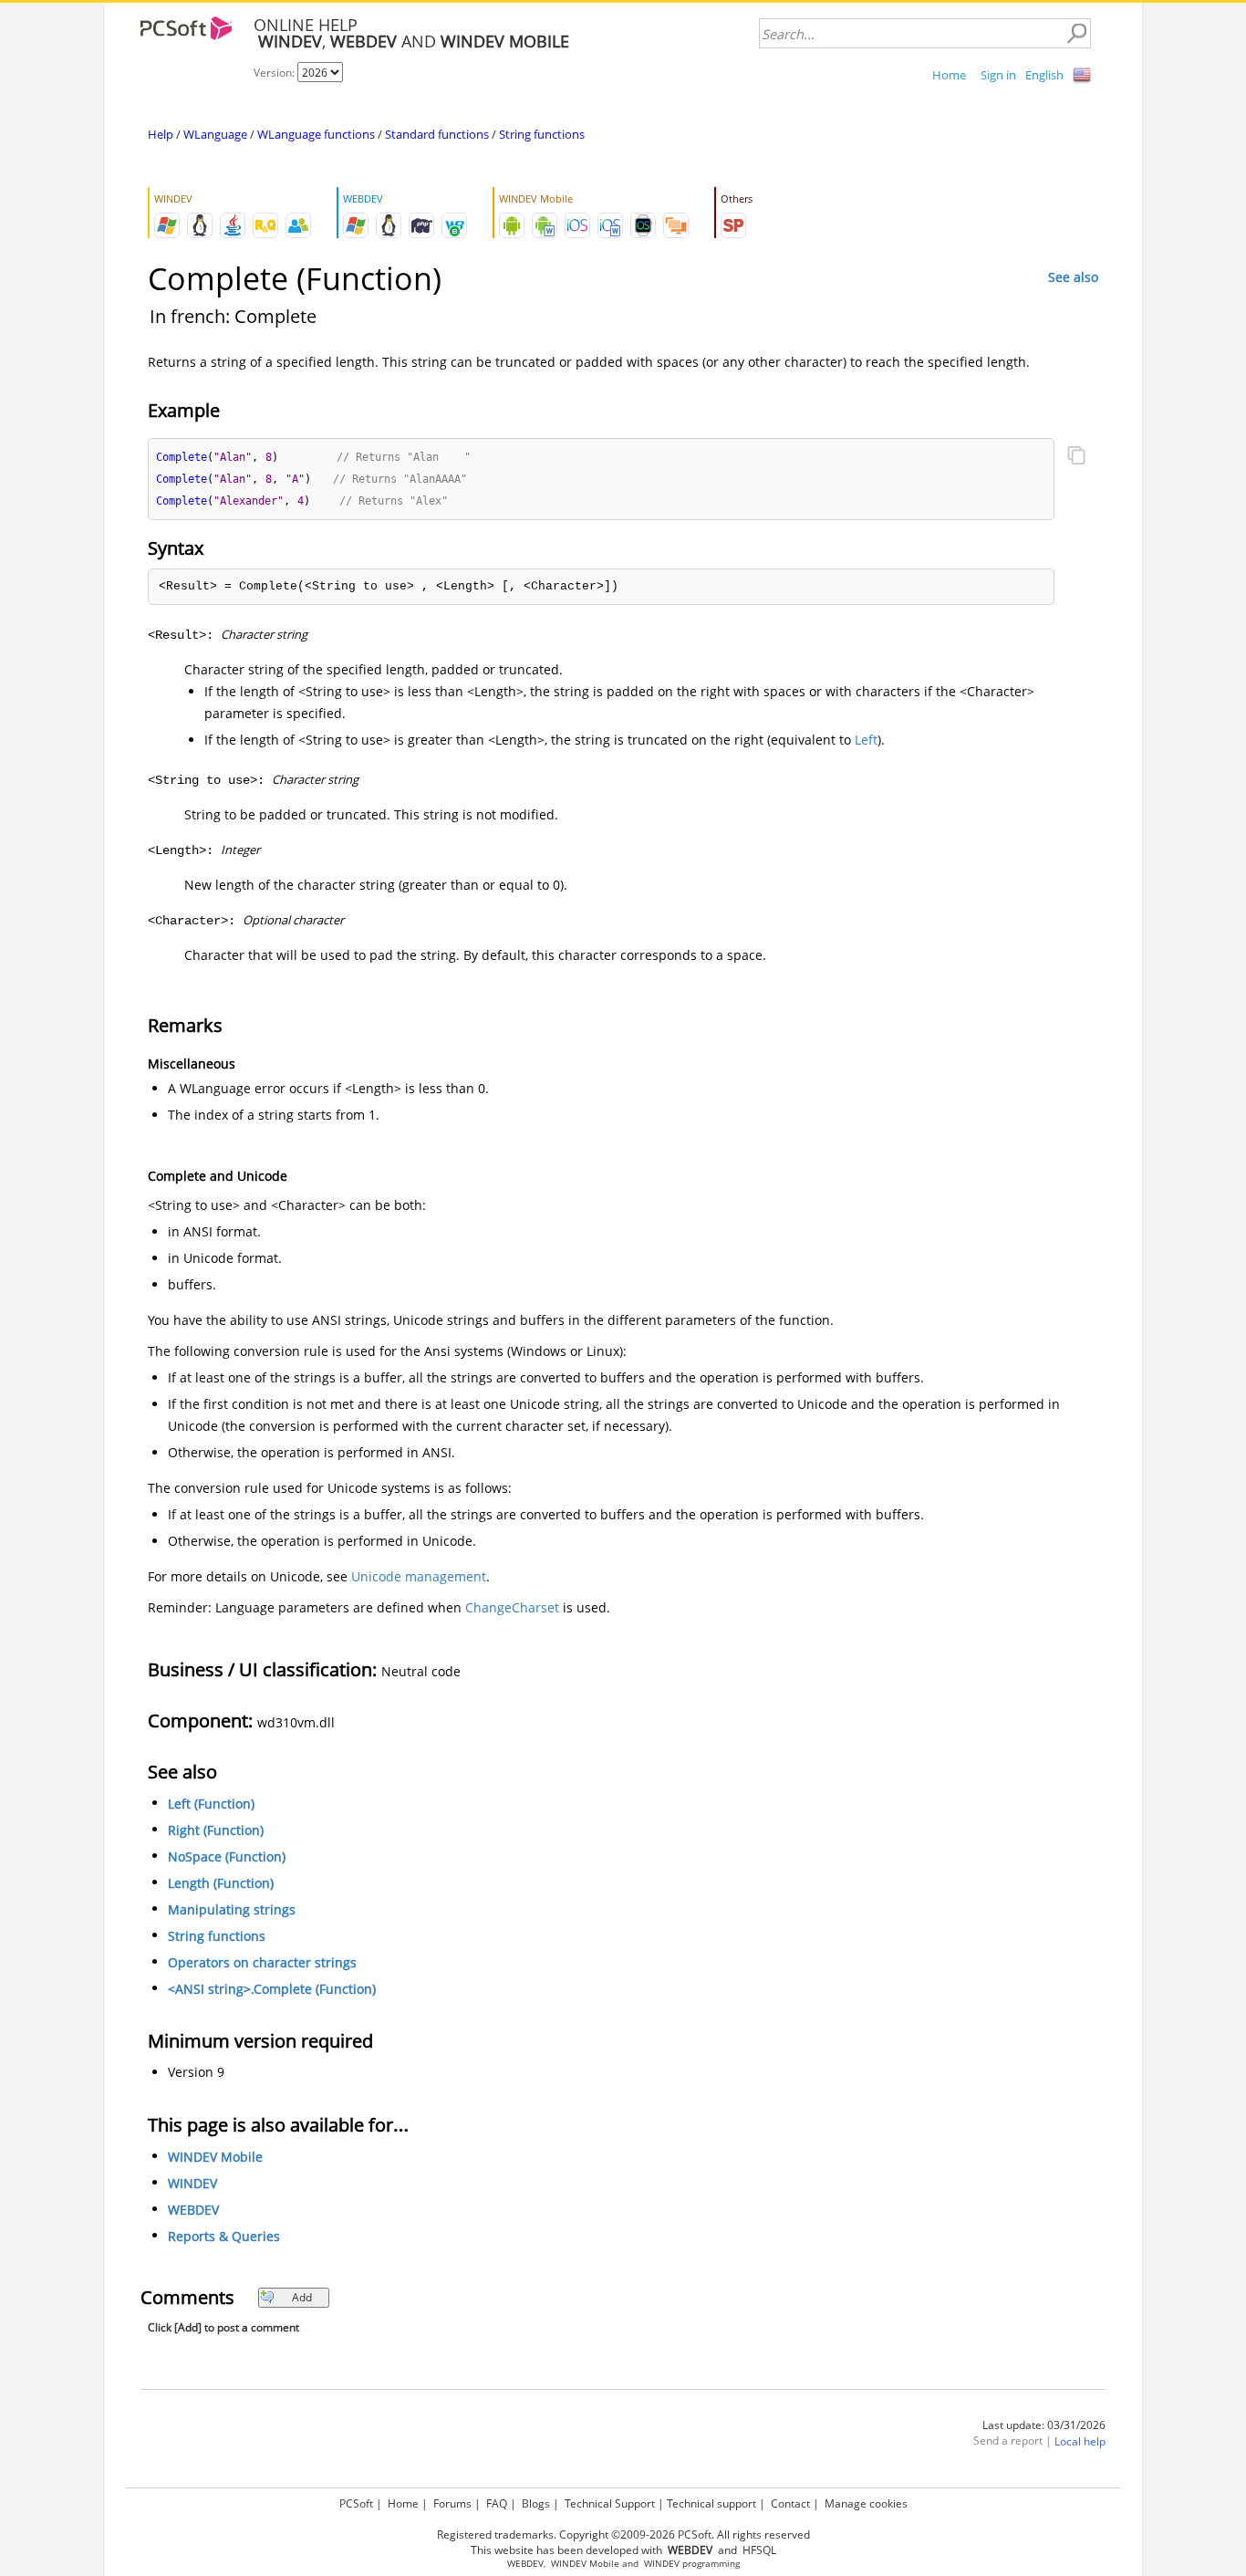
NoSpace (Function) (227, 1856)
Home (949, 75)
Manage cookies (866, 2503)
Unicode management (419, 1576)
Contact (790, 2503)
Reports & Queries (224, 2236)
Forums (452, 2503)
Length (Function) (221, 1883)
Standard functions (437, 134)
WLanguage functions (316, 134)
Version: (275, 73)
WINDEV (192, 2183)
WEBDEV (193, 2210)
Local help (1080, 2441)
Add (302, 2297)
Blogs (536, 2503)
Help (161, 134)
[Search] (1076, 34)
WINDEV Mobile (215, 2157)
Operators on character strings (262, 1962)
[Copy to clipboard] (1076, 457)
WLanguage (215, 134)
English (1044, 75)
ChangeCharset (512, 1607)
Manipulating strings (232, 1909)
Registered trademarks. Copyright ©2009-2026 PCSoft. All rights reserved (623, 2534)
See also (1073, 277)
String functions (542, 134)
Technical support (711, 2503)
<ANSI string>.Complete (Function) (272, 1989)
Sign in (998, 75)
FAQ (497, 2503)
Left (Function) (211, 1804)
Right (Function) (216, 1830)
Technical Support (610, 2503)
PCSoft (356, 2503)
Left (866, 740)
